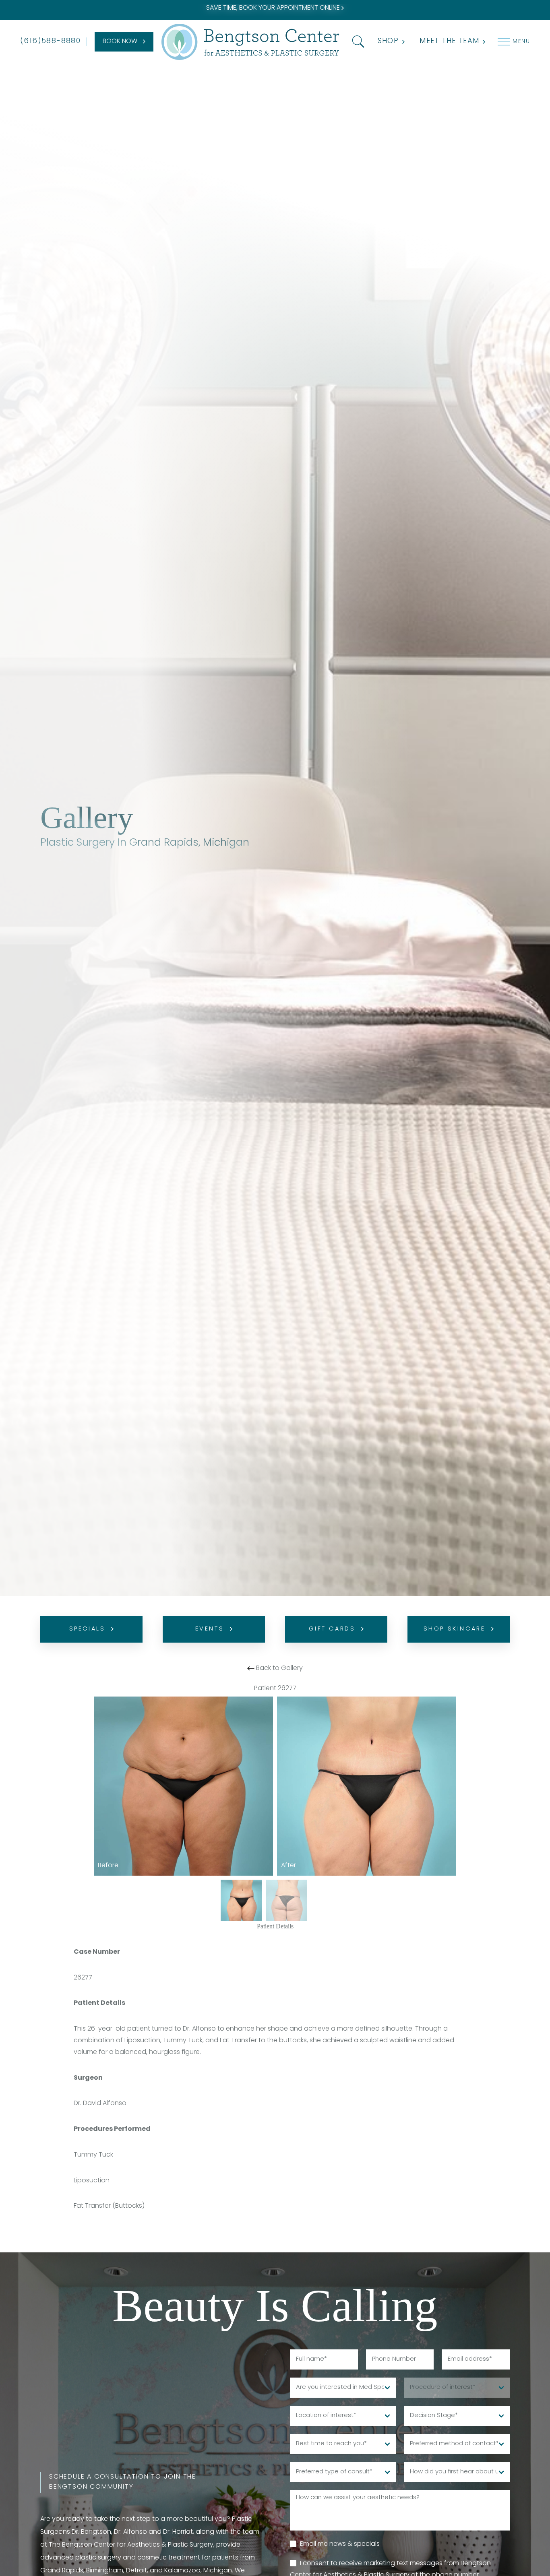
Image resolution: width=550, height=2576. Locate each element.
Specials (87, 1629)
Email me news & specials (340, 2544)
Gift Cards (332, 1629)
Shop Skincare (455, 1629)
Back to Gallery (279, 1668)
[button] (357, 42)
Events (210, 1629)
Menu (521, 42)
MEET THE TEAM (449, 41)
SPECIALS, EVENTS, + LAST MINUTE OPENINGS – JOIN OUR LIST (274, 8)
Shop (388, 41)
